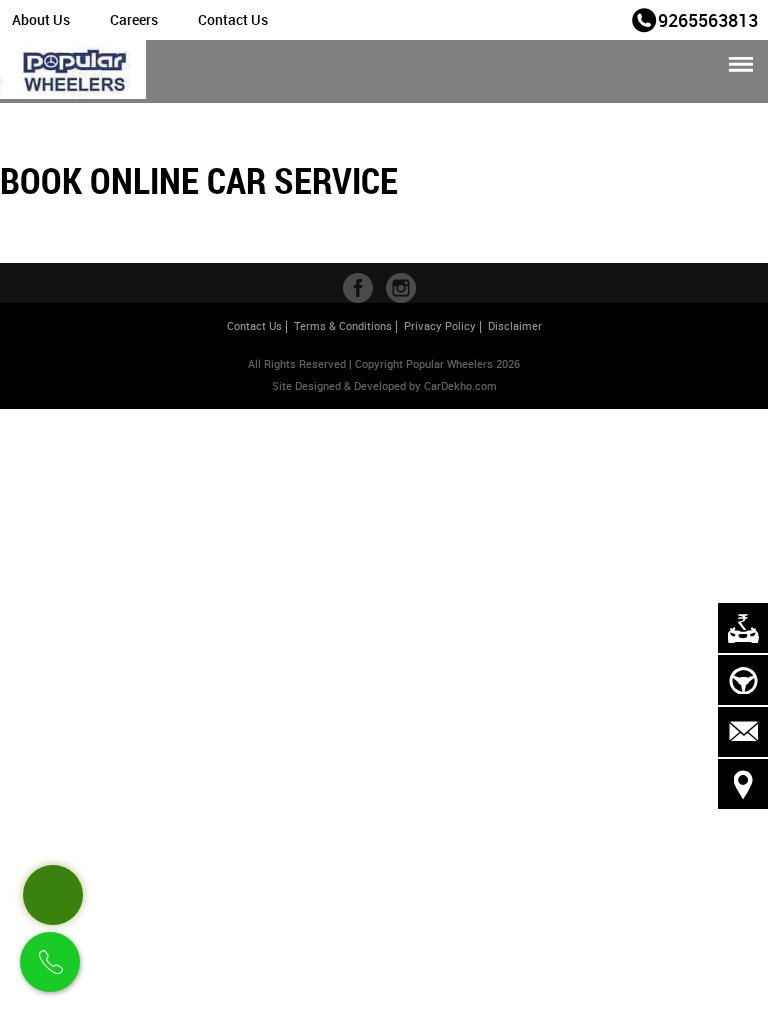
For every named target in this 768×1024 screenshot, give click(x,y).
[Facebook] (358, 288)
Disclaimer (515, 325)
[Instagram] (401, 288)
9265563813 (708, 20)
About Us (41, 19)
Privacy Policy (440, 325)
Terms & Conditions (343, 325)
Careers (134, 19)
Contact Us (233, 19)
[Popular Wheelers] (73, 71)
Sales (601, 18)
